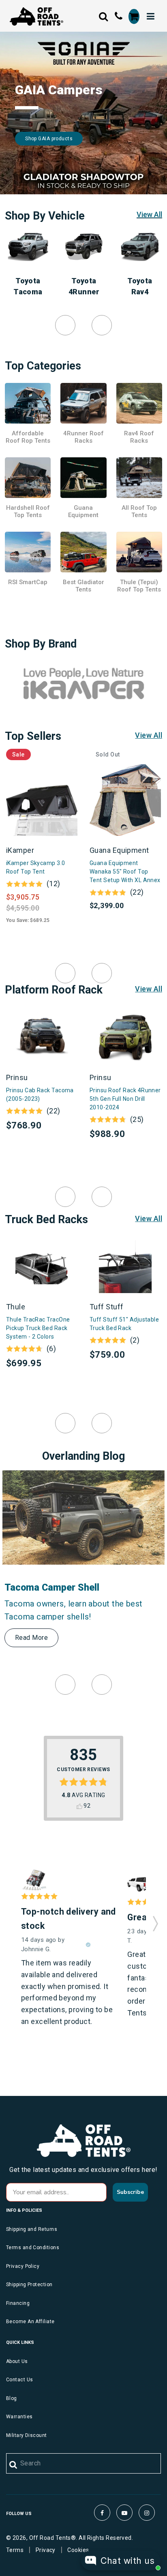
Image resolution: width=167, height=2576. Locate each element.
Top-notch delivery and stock (69, 1919)
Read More (31, 1638)
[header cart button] (134, 16)
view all (149, 735)
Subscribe (130, 2192)
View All (149, 214)
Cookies (78, 2550)
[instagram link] (147, 2513)
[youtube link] (124, 2513)
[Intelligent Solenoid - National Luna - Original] (34, 1880)
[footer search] (14, 2465)
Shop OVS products (48, 139)
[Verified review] (88, 1945)
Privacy (46, 2550)
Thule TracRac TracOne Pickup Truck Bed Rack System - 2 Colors (38, 1328)
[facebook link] (102, 2513)
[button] (155, 1921)
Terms (15, 2550)
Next (102, 325)
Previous (65, 325)
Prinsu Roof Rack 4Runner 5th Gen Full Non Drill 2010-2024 (125, 1099)
